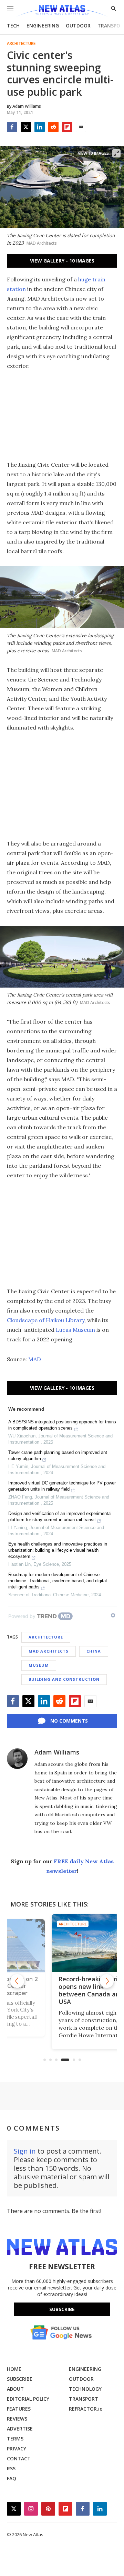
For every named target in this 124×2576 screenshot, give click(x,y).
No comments (69, 1721)
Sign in (25, 2151)
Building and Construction (64, 1679)
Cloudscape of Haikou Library (46, 1320)
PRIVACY (17, 2449)
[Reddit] (53, 127)
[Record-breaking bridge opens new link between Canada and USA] (62, 1943)
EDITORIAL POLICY (28, 2399)
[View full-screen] (116, 153)
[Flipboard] (67, 127)
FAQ (12, 2478)
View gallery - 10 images (62, 261)
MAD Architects (49, 1651)
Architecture (21, 44)
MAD (35, 1359)
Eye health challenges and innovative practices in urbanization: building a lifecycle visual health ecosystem (58, 1550)
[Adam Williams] (17, 1759)
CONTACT (19, 2458)
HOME (14, 2369)
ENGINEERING (43, 26)
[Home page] (62, 11)
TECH (13, 26)
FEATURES (19, 2409)
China (94, 1651)
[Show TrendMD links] (113, 1615)
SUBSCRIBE (20, 2379)
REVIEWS (17, 2419)
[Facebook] (12, 127)
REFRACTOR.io (86, 2409)
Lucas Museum (75, 1330)
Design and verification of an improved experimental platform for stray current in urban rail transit (60, 1517)
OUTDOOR (78, 26)
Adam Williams (57, 1752)
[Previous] (17, 1981)
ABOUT (15, 2389)
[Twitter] (26, 127)
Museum (39, 1665)
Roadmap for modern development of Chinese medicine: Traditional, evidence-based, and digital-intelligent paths (58, 1581)
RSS (11, 2468)
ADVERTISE (20, 2429)
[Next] (107, 1981)
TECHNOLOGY (85, 2389)
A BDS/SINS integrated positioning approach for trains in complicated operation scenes (62, 1425)
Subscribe (62, 2309)
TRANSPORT (84, 2399)
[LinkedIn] (40, 127)
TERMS (15, 2439)
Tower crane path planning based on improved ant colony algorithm (58, 1455)
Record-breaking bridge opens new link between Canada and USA (61, 1990)
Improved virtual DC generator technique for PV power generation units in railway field (62, 1486)
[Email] (81, 127)
